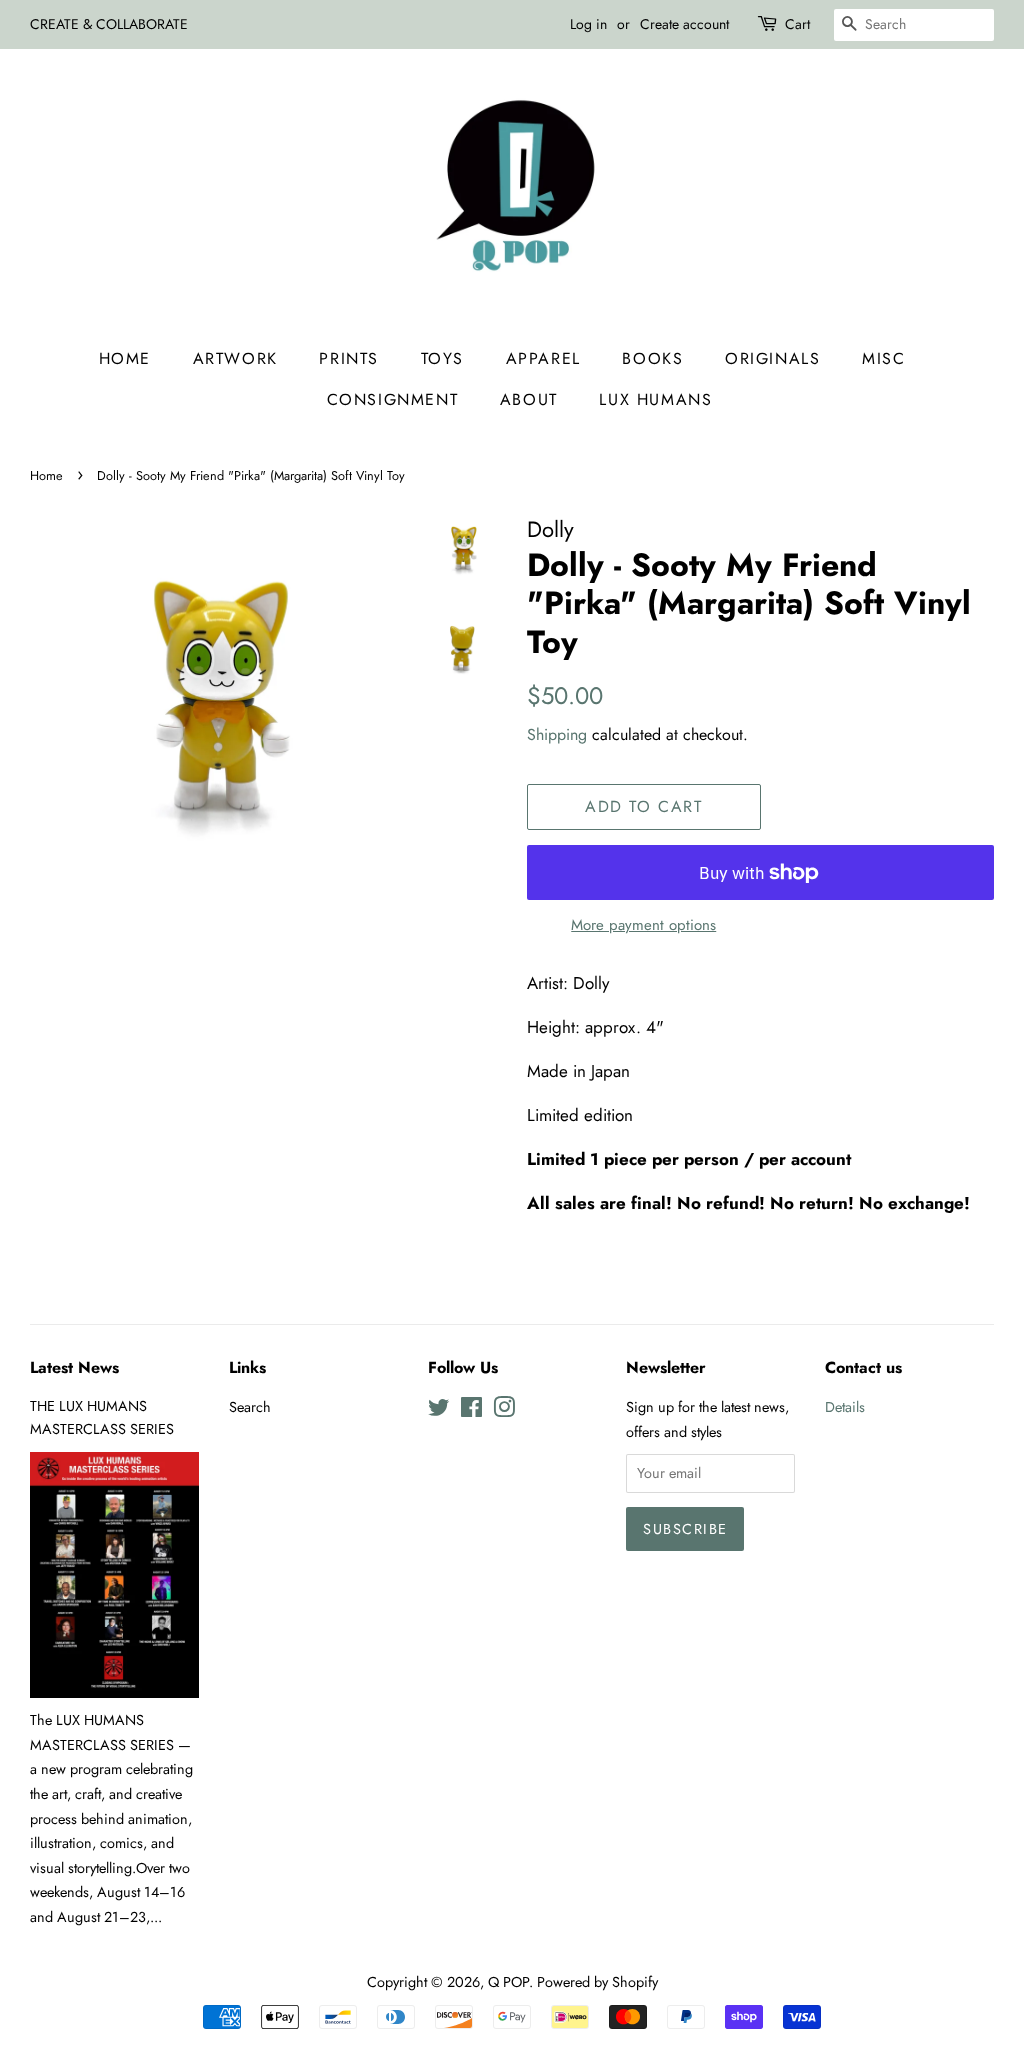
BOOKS (652, 358)
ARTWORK (235, 358)
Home (125, 358)
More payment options (643, 925)
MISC (883, 358)
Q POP (508, 1982)
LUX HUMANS (655, 399)
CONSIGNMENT (393, 399)
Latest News (74, 1367)
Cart (797, 24)
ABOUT (529, 399)
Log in (588, 24)
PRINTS (349, 358)
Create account (684, 24)
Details (845, 1407)
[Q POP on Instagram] (504, 1411)
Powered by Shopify (597, 1982)
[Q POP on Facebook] (471, 1411)
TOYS (442, 358)
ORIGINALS (772, 358)
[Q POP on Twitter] (439, 1411)
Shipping (557, 734)
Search (250, 1407)
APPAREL (543, 358)
